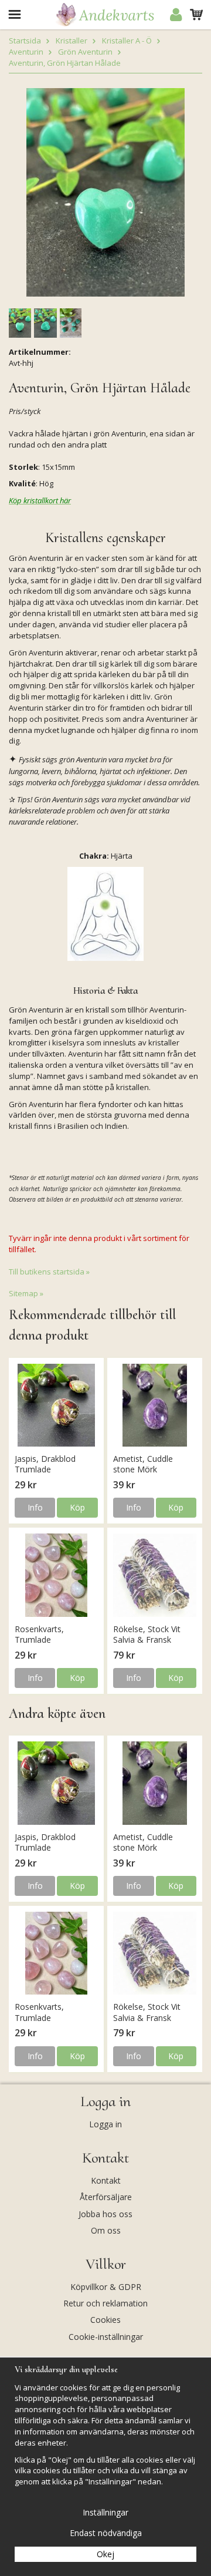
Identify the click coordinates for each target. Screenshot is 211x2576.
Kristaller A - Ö (127, 41)
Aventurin (26, 52)
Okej (105, 2554)
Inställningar (105, 2512)
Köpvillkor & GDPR (106, 2287)
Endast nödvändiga (106, 2533)
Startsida (25, 41)
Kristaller (72, 41)
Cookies (105, 2320)
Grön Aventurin (85, 52)
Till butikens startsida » (49, 1272)
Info (35, 1507)
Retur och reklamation (105, 2303)
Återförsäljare (106, 2197)
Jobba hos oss (105, 2214)
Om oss (106, 2230)
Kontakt (106, 2180)
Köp (77, 1507)
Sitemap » (26, 1293)
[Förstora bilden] (105, 191)
